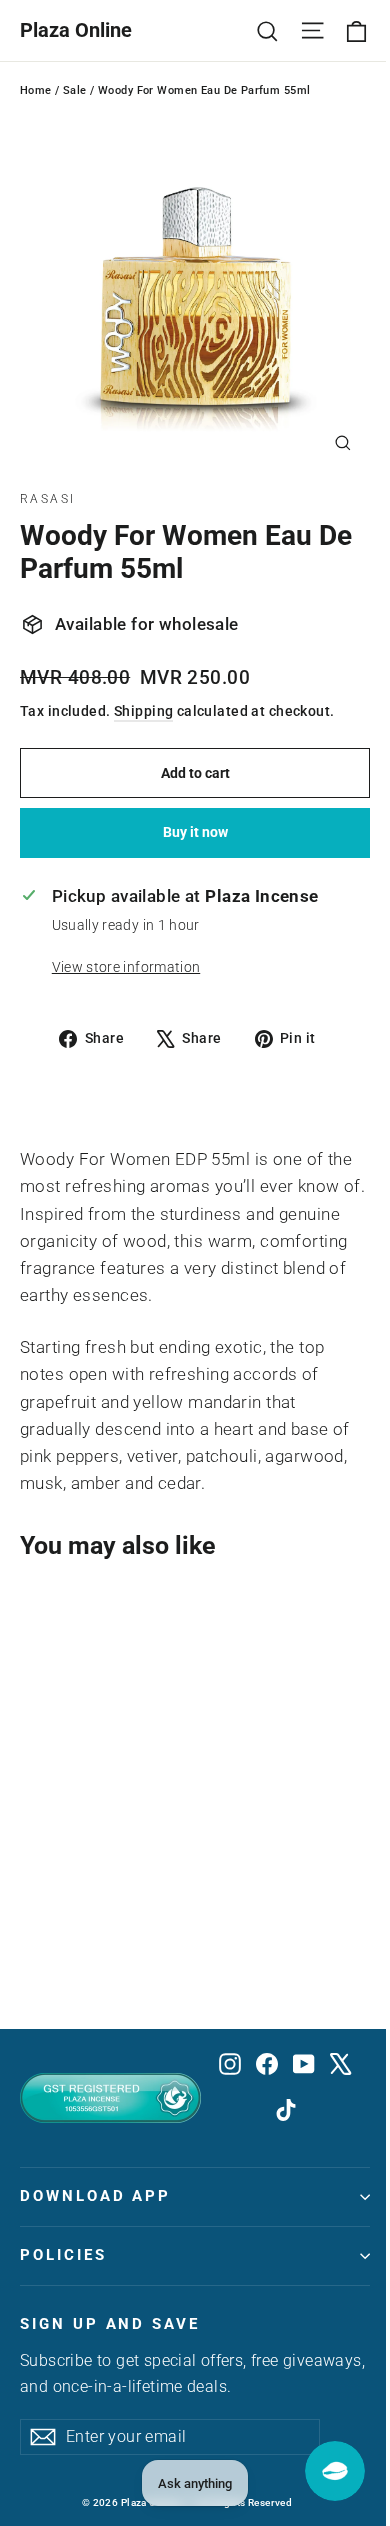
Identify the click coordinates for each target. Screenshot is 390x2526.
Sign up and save (110, 2324)
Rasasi (47, 499)
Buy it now (195, 832)
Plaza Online (76, 30)
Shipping (143, 711)
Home (36, 90)
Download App (95, 2196)
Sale (75, 90)
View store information (126, 967)
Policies (63, 2255)
